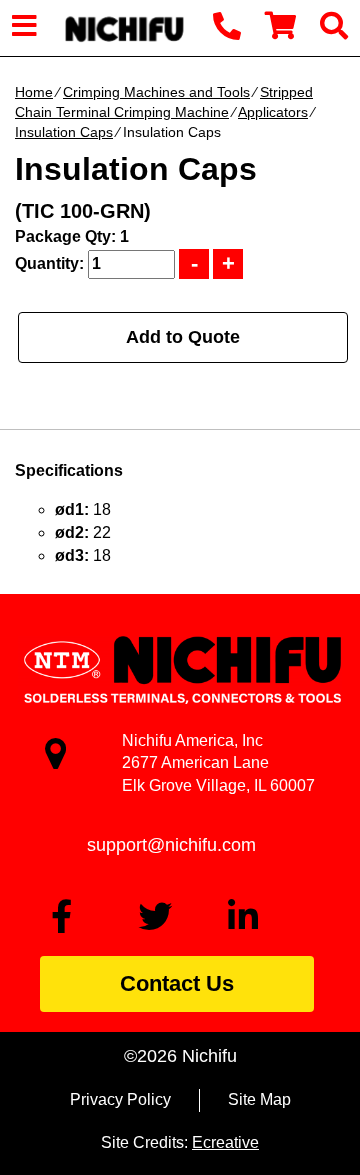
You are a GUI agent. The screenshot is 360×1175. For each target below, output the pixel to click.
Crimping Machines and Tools (156, 92)
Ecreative (225, 1142)
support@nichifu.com (171, 845)
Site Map (259, 1099)
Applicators (273, 112)
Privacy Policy (120, 1099)
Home (34, 92)
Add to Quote (183, 337)
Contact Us (177, 983)
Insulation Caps (64, 132)
